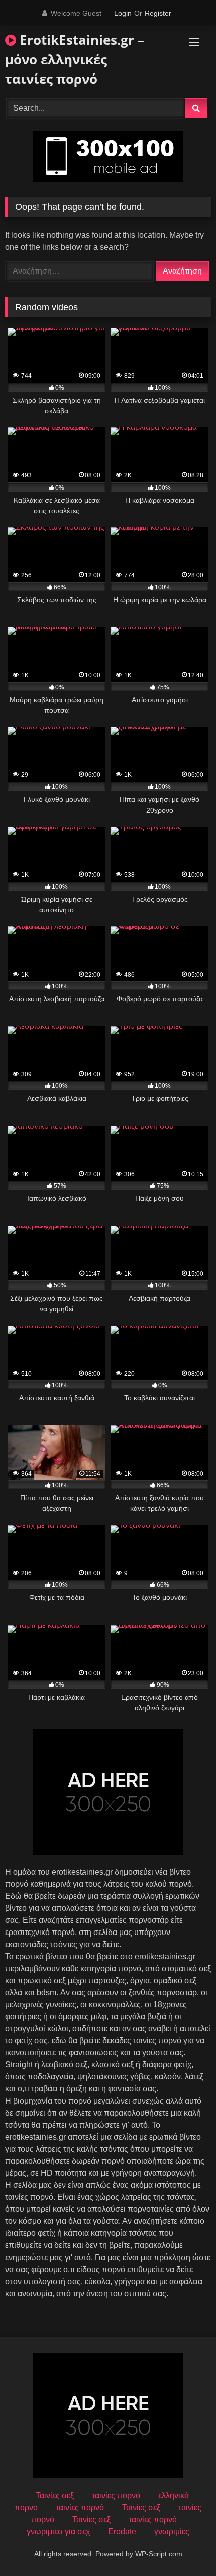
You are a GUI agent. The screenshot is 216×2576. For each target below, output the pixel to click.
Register (158, 13)
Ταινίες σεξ (55, 2495)
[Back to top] (185, 2546)
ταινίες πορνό (116, 2495)
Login (123, 13)
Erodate (122, 2532)
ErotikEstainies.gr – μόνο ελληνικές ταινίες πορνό (75, 59)
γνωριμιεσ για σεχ (58, 2532)
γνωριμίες (172, 2532)
